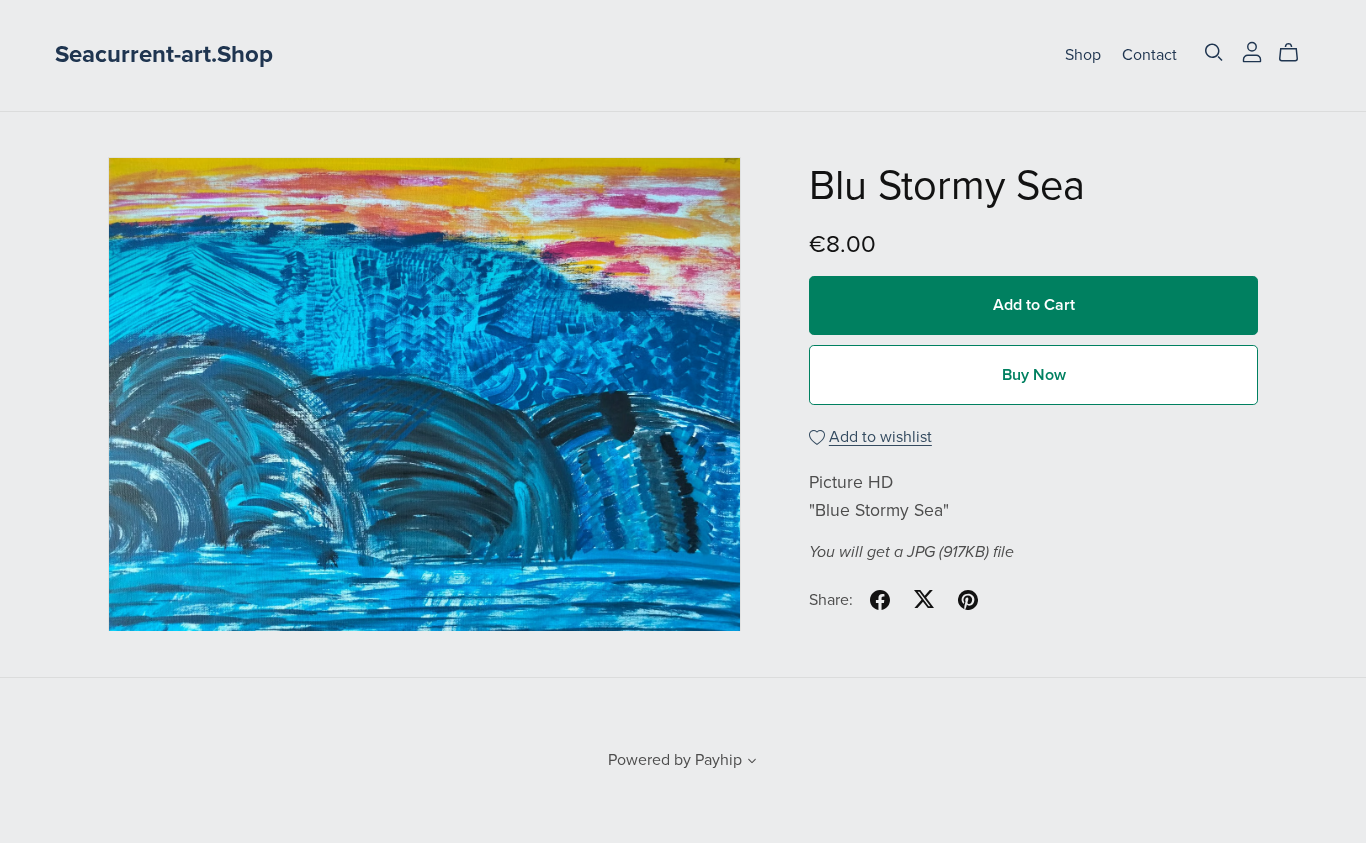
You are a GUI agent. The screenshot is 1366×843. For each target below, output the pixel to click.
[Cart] (1296, 53)
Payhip (718, 760)
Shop (1083, 55)
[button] (752, 763)
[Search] (1214, 52)
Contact (1149, 55)
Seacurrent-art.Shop (164, 54)
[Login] (1252, 51)
